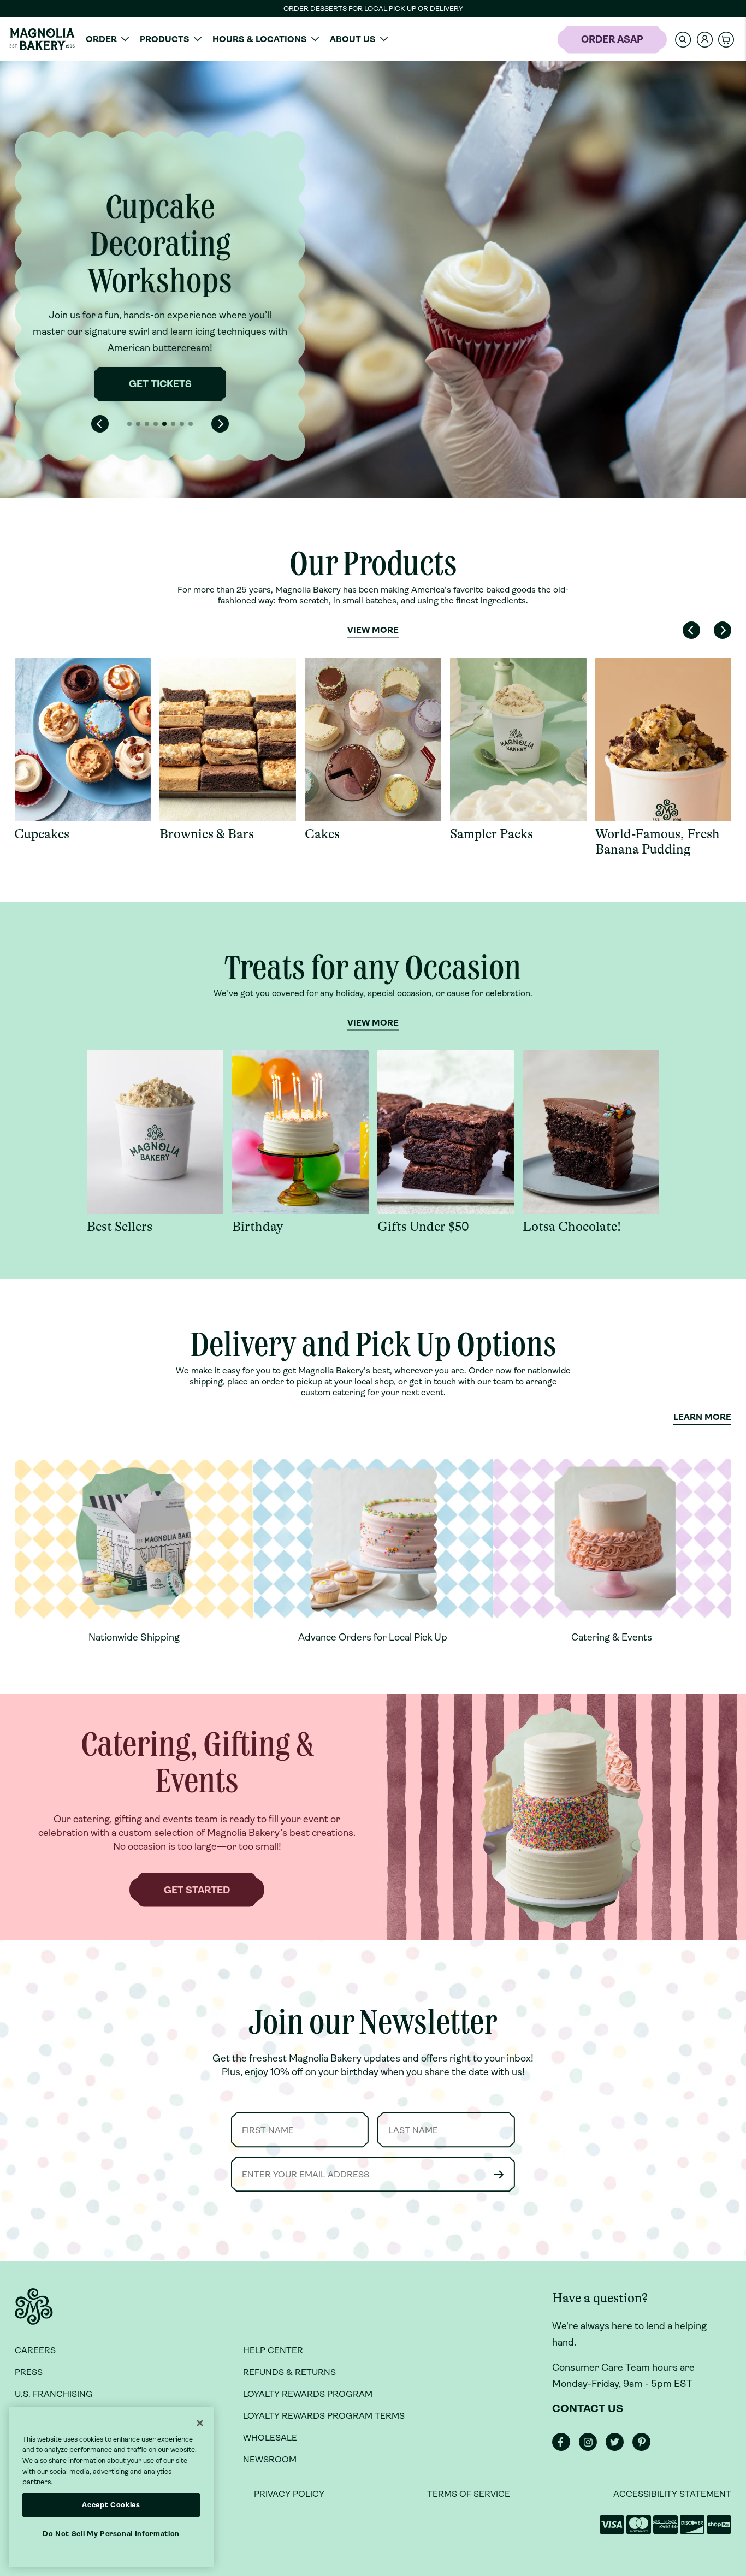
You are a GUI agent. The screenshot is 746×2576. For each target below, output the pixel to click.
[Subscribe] (499, 2174)
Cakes (322, 834)
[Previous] (691, 630)
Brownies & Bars (207, 834)
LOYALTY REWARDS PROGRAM (308, 2394)
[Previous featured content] (100, 424)
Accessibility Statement (672, 2494)
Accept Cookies (111, 2505)
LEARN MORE (702, 1417)
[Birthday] (300, 1132)
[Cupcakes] (82, 739)
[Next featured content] (220, 424)
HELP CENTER (273, 2350)
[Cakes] (373, 739)
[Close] (200, 2423)
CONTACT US (588, 2409)
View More (373, 630)
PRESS (29, 2372)
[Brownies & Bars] (228, 739)
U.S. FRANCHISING (54, 2394)
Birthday (257, 1227)
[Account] (705, 40)
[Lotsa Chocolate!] (591, 1132)
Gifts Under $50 (423, 1227)
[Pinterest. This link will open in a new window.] (645, 2448)
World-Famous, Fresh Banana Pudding (658, 842)
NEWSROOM (270, 2459)
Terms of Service (469, 2494)
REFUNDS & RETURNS (289, 2372)
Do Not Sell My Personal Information (111, 2534)
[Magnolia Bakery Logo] (42, 39)
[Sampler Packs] (518, 739)
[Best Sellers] (155, 1132)
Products (165, 39)
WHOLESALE (270, 2438)
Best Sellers (120, 1227)
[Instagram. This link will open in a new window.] (591, 2448)
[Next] (723, 630)
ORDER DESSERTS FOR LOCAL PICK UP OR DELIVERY (373, 8)
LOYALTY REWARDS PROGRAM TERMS (324, 2416)
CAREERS (35, 2350)
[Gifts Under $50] (446, 1132)
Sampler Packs (492, 834)
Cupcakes (42, 834)
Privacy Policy (289, 2494)
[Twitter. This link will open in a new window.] (618, 2448)
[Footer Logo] (34, 2313)
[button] (683, 39)
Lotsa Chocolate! (572, 1227)
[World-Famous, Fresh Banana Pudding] (664, 739)
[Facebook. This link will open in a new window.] (564, 2448)
